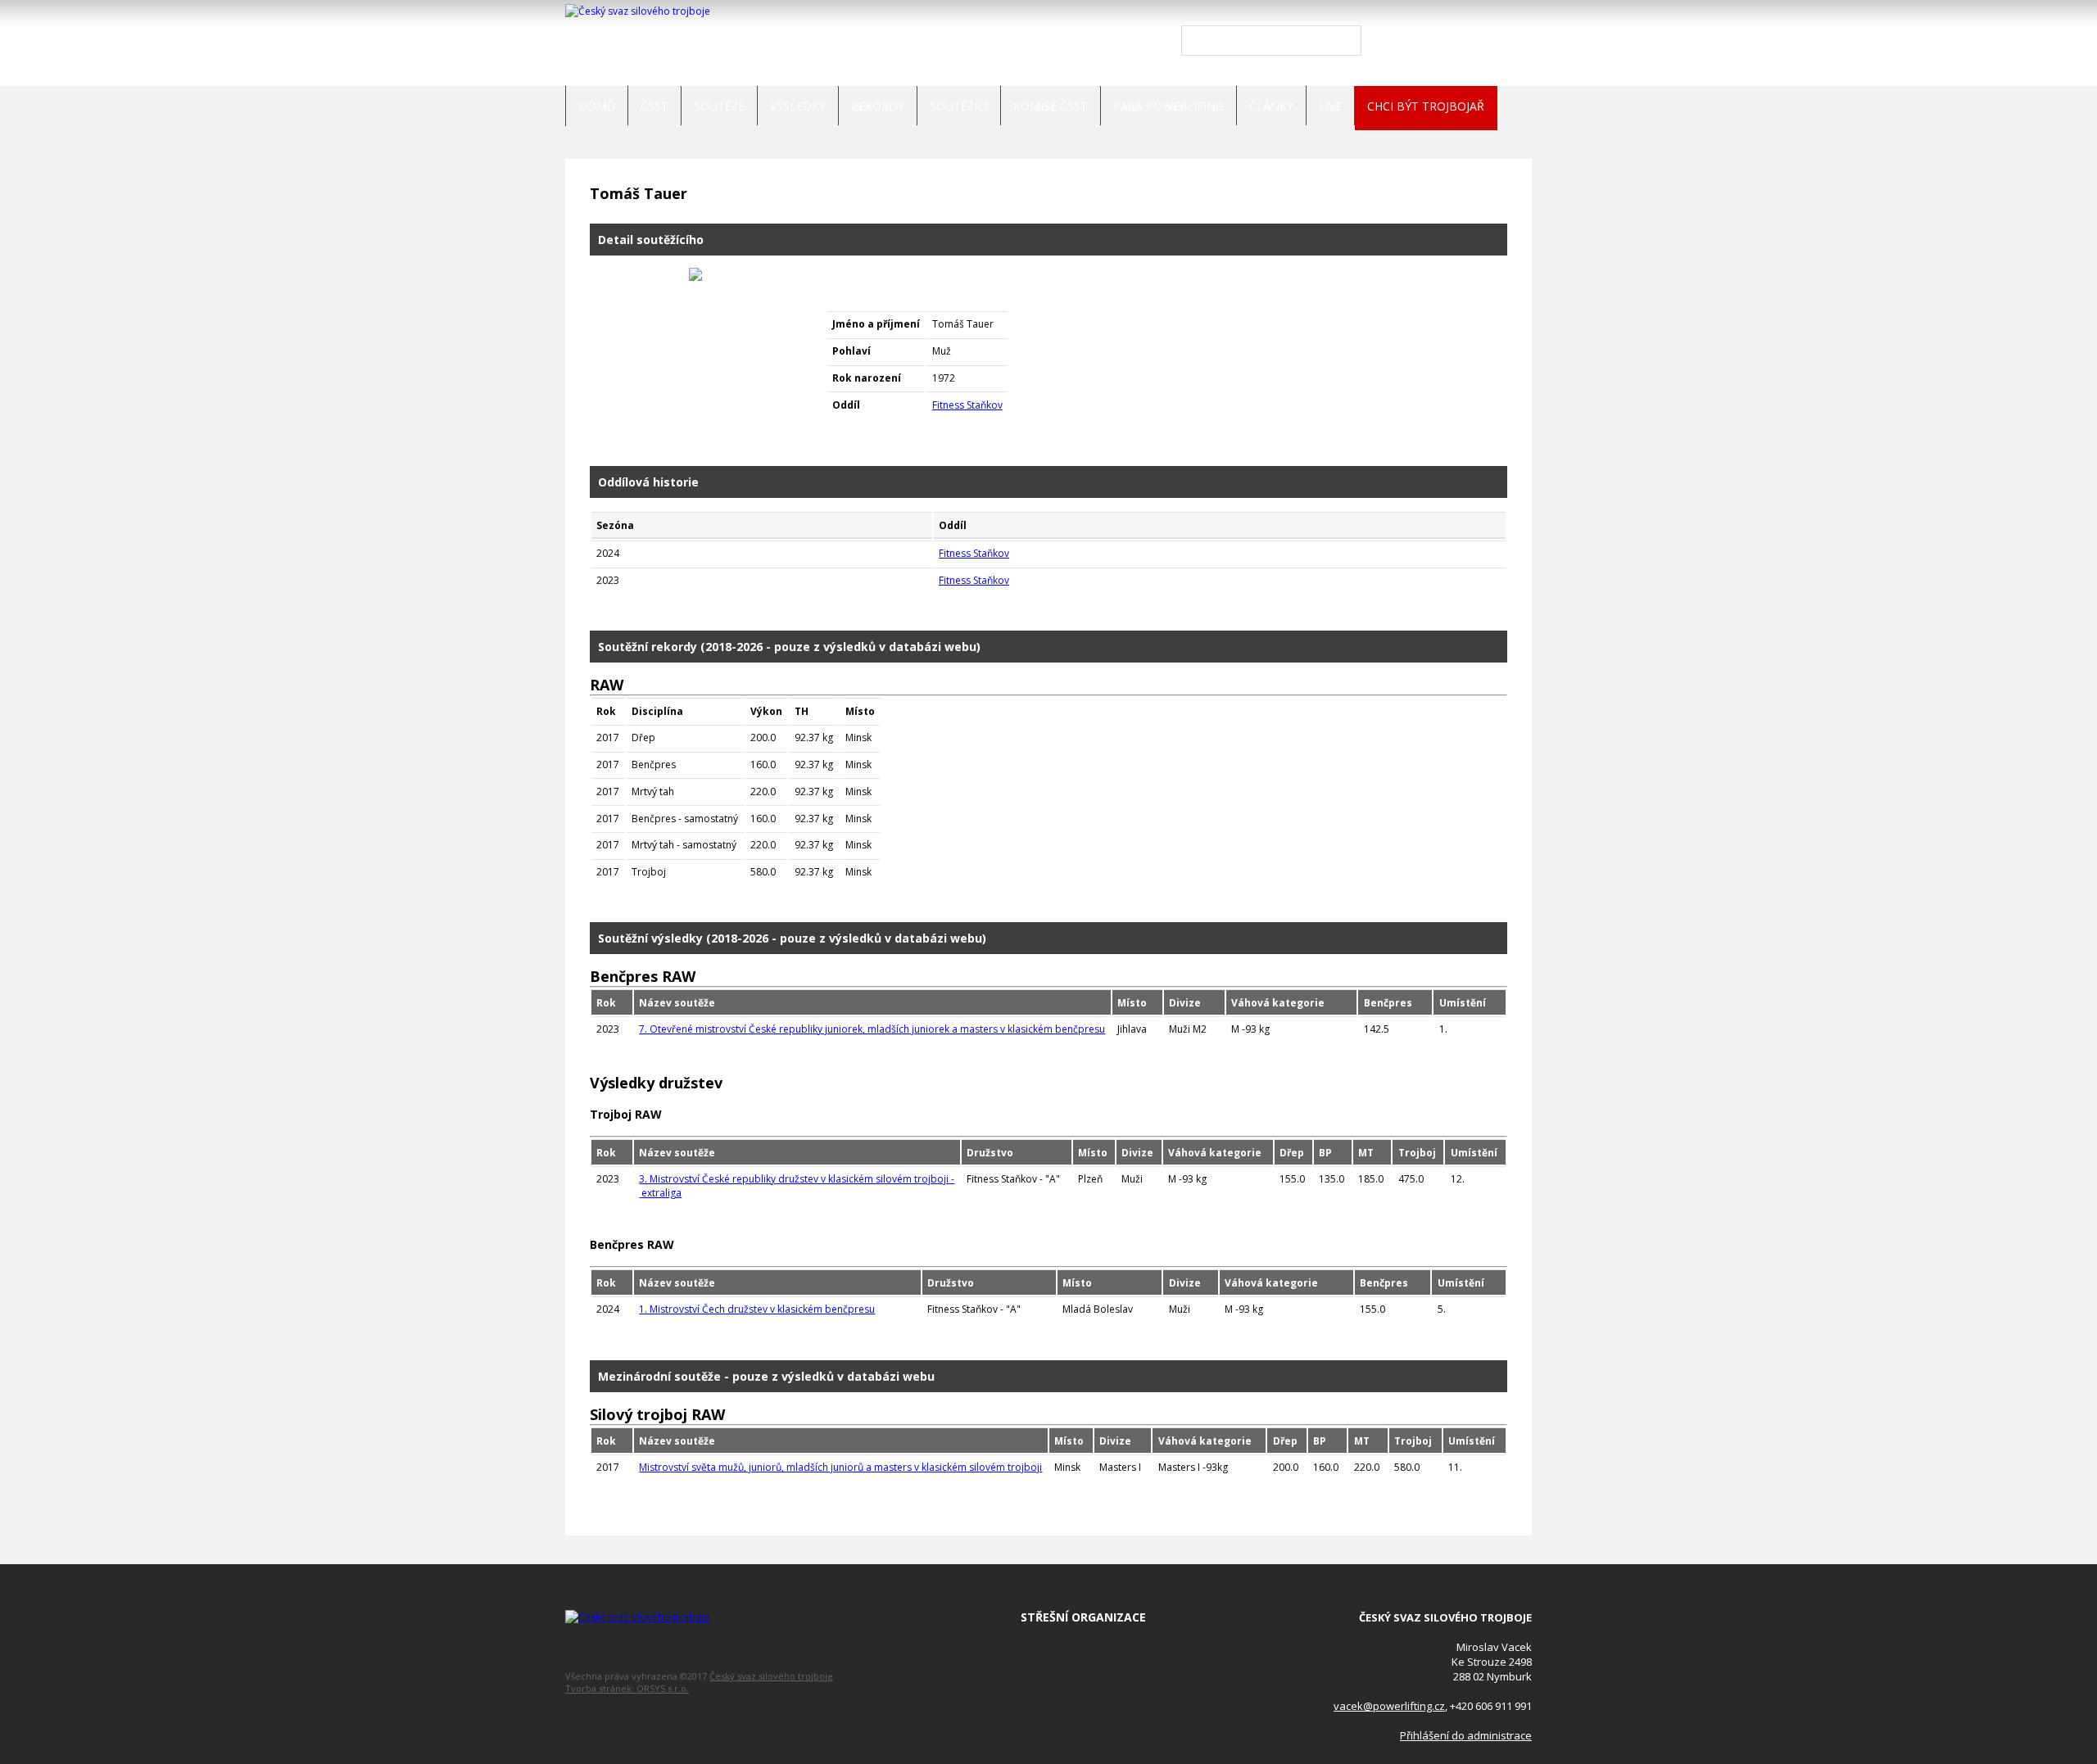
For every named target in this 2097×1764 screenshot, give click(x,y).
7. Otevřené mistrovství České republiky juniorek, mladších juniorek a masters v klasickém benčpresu (872, 1029)
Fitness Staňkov (967, 405)
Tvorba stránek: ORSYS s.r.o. (627, 1688)
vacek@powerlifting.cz (1389, 1706)
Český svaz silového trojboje (771, 1676)
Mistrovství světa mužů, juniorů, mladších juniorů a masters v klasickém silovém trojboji (840, 1467)
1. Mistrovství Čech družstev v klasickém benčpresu (757, 1309)
